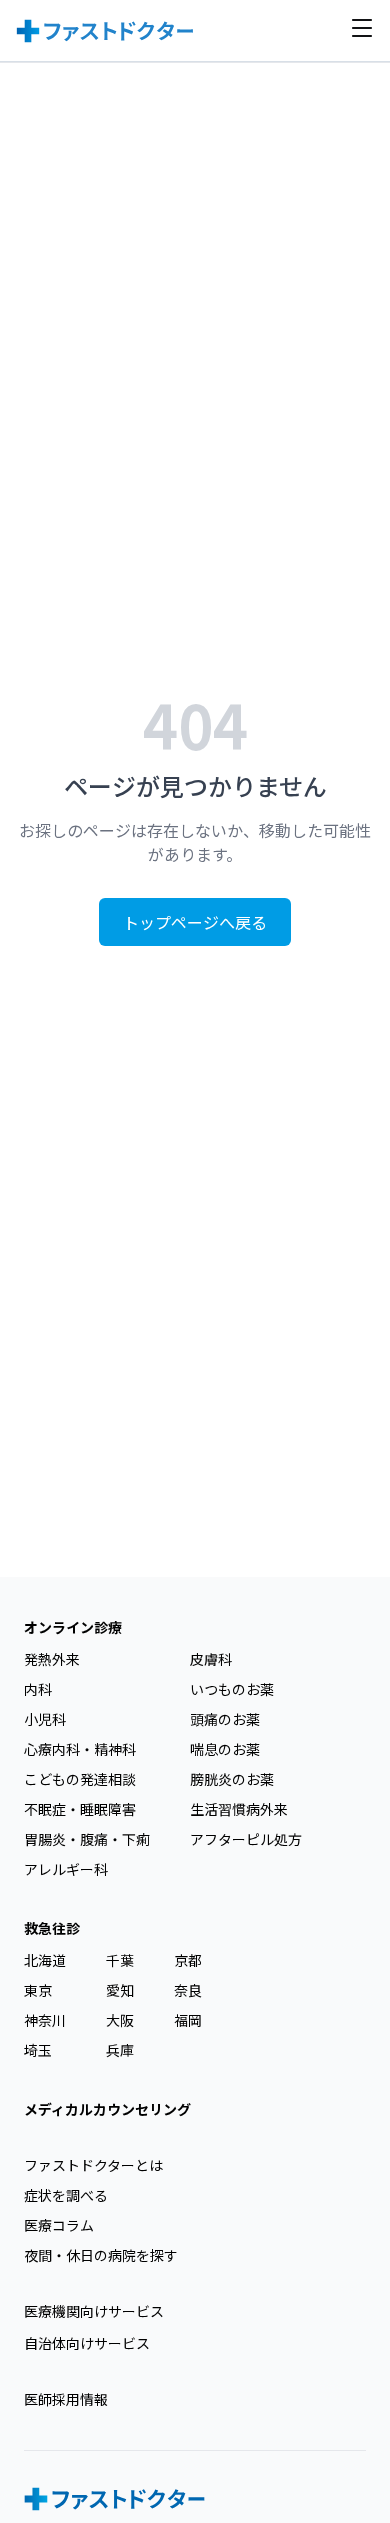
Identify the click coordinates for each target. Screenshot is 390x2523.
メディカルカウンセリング (107, 2109)
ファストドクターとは (93, 2165)
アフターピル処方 (246, 1839)
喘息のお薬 (225, 1749)
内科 (38, 1689)
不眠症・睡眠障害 (80, 1809)
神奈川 (45, 2020)
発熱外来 (52, 1659)
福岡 (188, 2020)
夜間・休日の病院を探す (101, 2255)
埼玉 (38, 2050)
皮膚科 (211, 1659)
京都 (188, 1960)
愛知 (120, 1990)
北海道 (45, 1960)
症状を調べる (66, 2195)
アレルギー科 (66, 1869)
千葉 (120, 1960)
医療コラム (59, 2225)
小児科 (45, 1719)
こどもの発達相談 (80, 1779)
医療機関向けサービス (94, 2311)
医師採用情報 (66, 2399)
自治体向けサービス (87, 2343)
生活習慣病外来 (239, 1809)
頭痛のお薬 (225, 1719)
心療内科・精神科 (80, 1749)
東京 (38, 1990)
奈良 (188, 1990)
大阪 (120, 2020)
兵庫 (120, 2050)
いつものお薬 (232, 1689)
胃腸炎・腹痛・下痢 (87, 1839)
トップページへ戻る (195, 922)
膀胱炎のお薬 (232, 1779)
